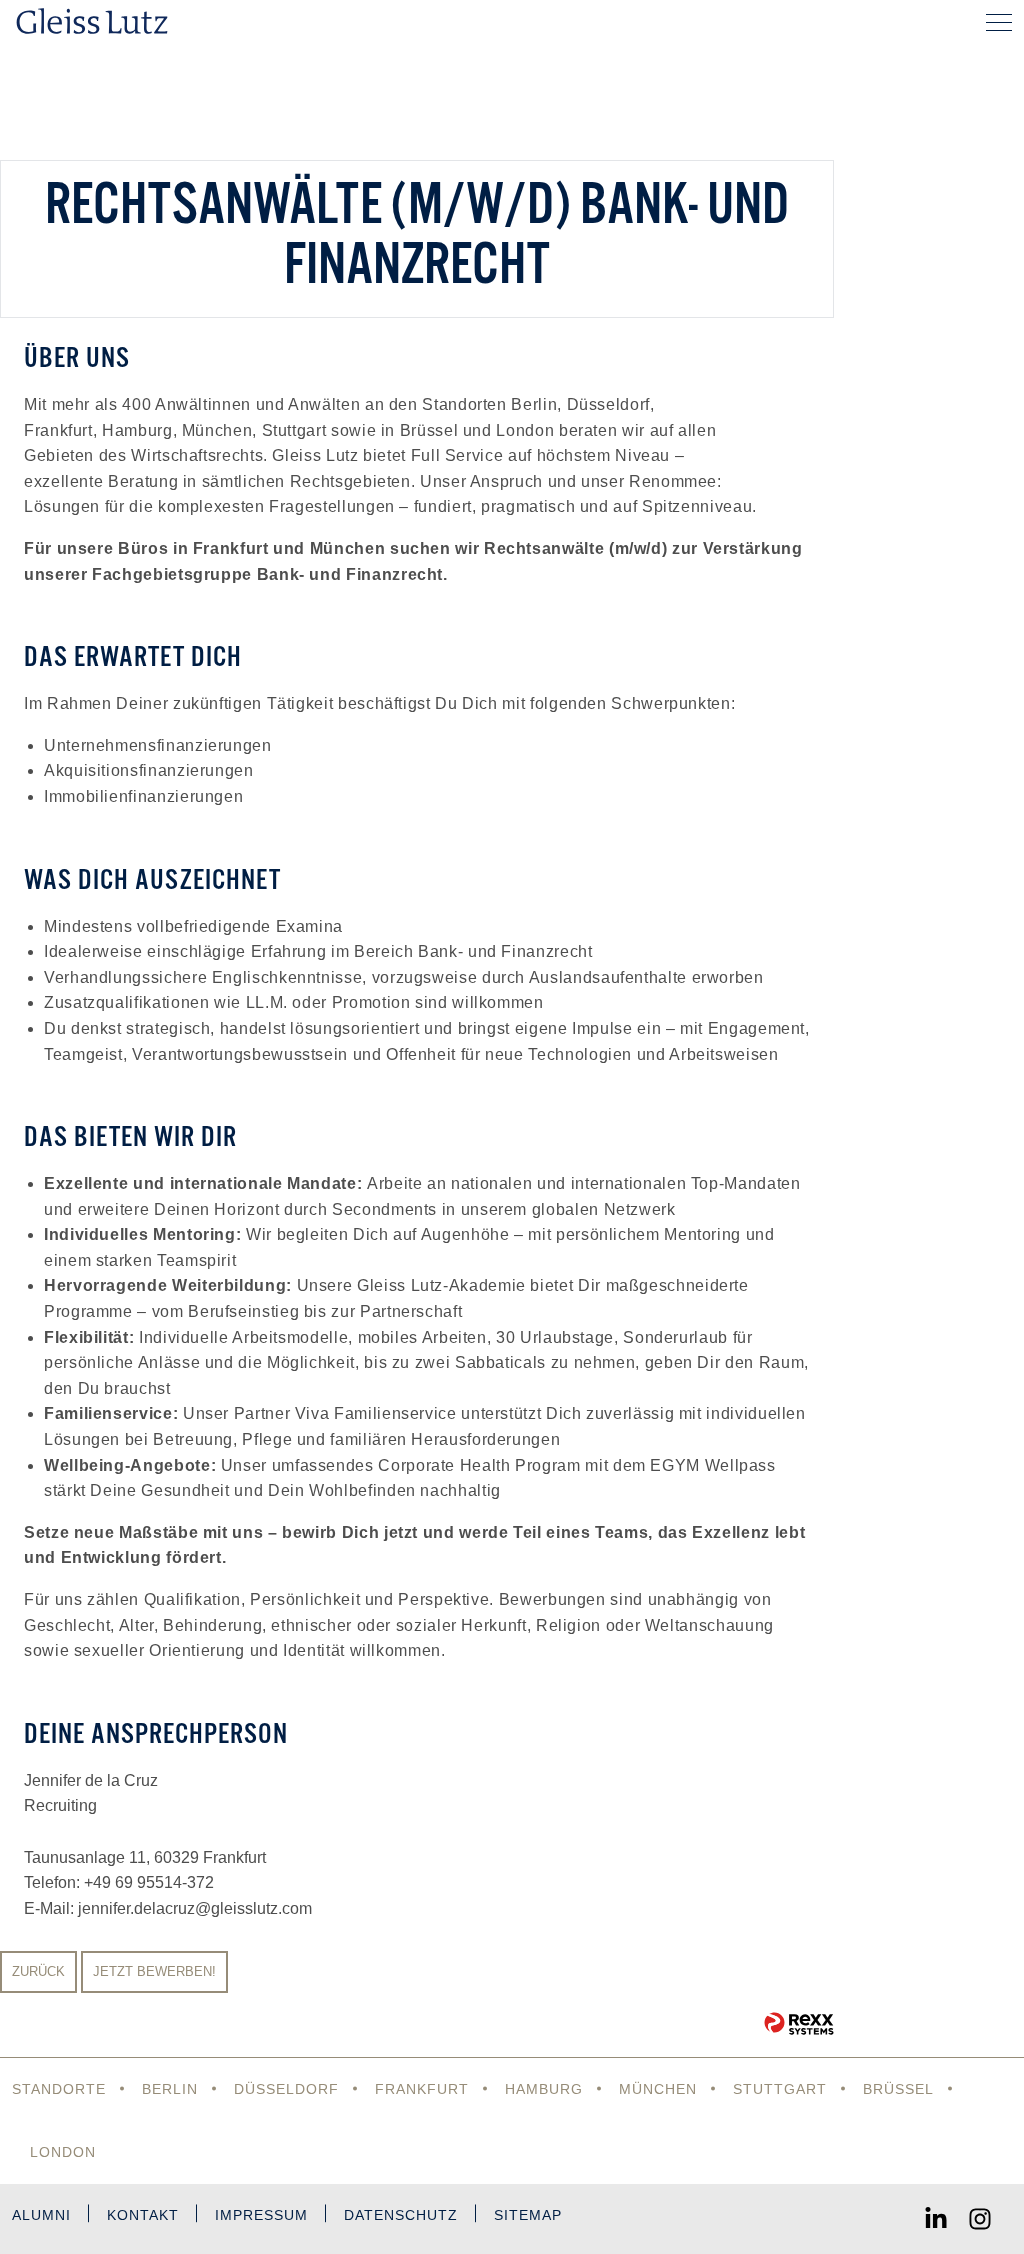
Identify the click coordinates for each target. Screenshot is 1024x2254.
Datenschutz (401, 2215)
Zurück (38, 1971)
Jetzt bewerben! (154, 1971)
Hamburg (544, 2089)
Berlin (170, 2089)
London (63, 2152)
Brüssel (898, 2089)
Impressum (261, 2215)
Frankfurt (422, 2089)
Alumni (41, 2215)
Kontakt (143, 2215)
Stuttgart (780, 2089)
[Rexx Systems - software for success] (799, 2023)
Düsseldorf (286, 2089)
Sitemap (528, 2215)
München (658, 2089)
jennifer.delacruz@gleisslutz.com (195, 1908)
